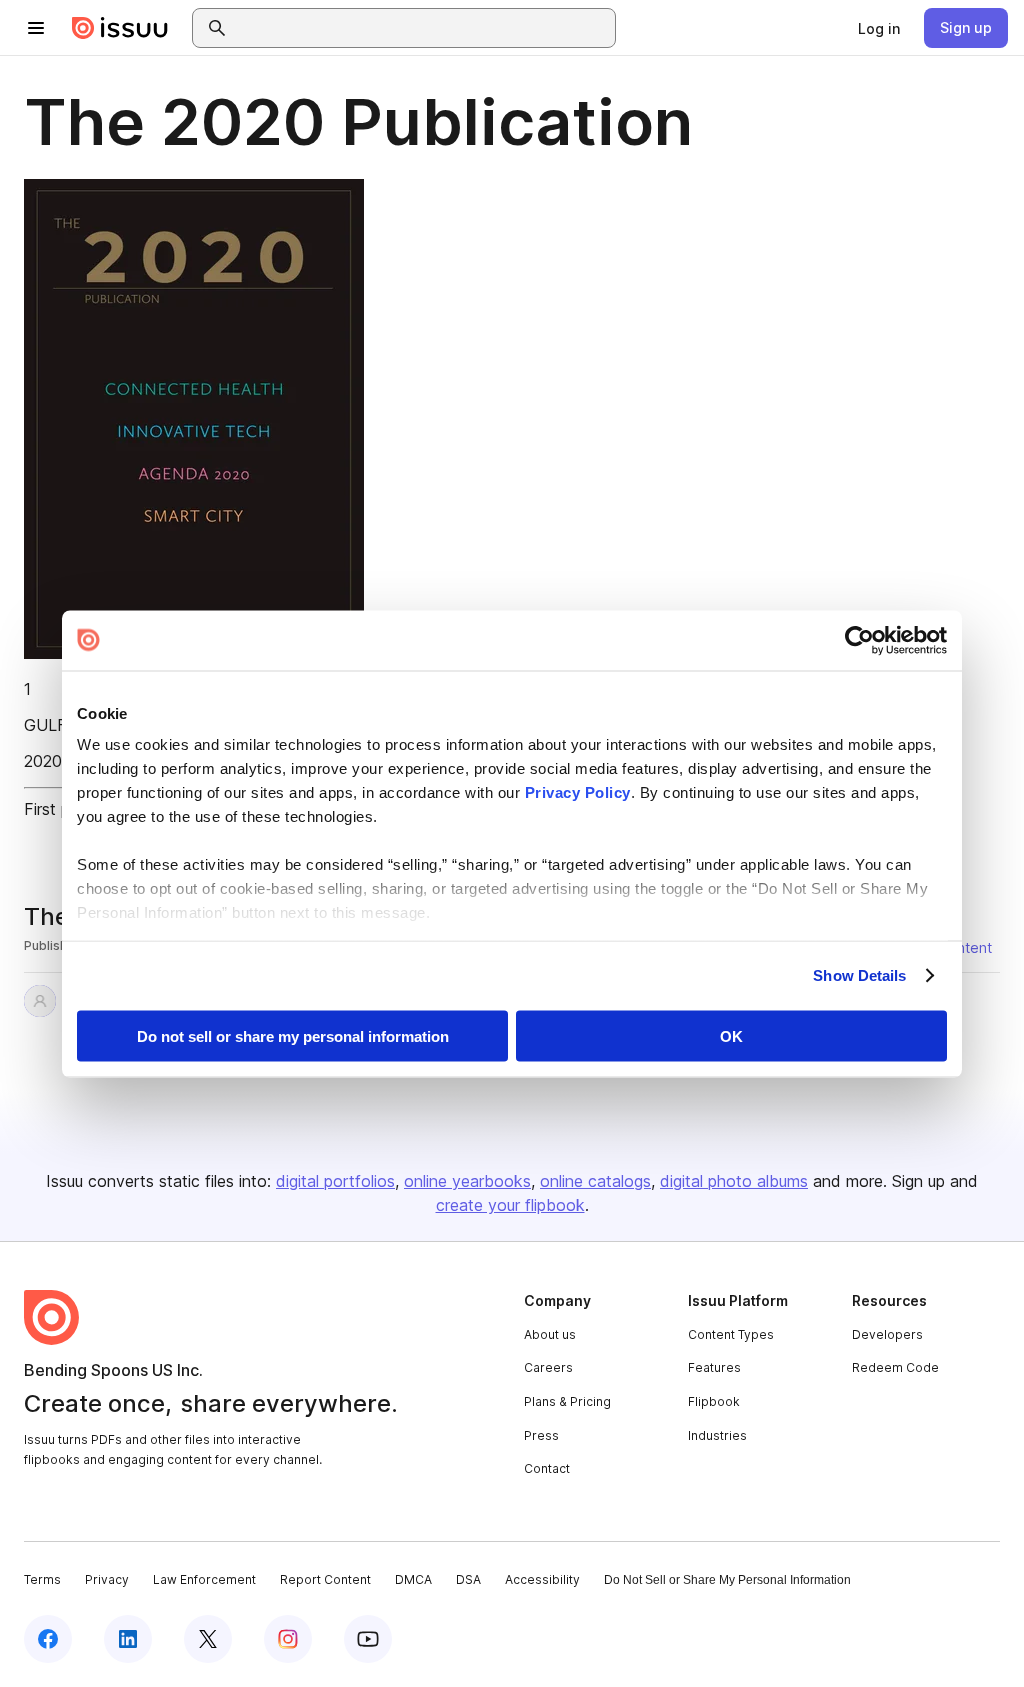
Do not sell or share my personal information (293, 1035)
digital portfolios (335, 1181)
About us (550, 1334)
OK (731, 1035)
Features (714, 1367)
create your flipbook (510, 1205)
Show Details (859, 975)
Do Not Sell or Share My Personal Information (727, 1580)
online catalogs (595, 1181)
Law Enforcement (204, 1579)
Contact (547, 1468)
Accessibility (542, 1579)
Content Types (731, 1334)
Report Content (325, 1579)
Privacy (107, 1579)
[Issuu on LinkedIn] (128, 1639)
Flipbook (714, 1401)
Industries (717, 1435)
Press (541, 1435)
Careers (548, 1367)
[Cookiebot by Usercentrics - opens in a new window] (859, 640)
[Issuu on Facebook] (48, 1639)
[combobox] (422, 28)
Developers (887, 1334)
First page (60, 809)
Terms (42, 1579)
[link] (879, 28)
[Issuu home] (120, 28)
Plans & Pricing (567, 1401)
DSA (468, 1579)
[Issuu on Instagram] (288, 1639)
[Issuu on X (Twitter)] (208, 1639)
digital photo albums (734, 1181)
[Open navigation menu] (36, 28)
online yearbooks (467, 1181)
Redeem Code (895, 1367)
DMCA (413, 1579)
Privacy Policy (578, 792)
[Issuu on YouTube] (368, 1639)
